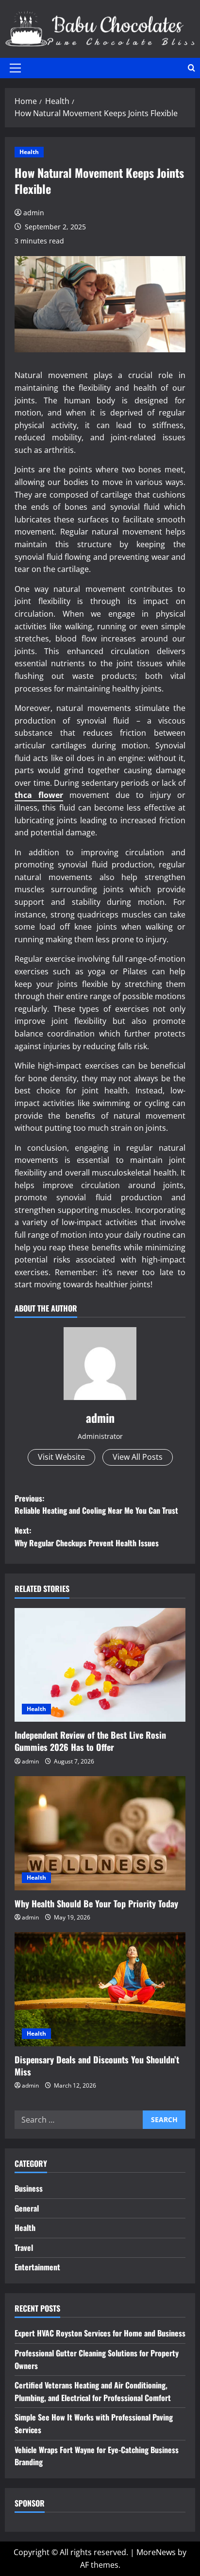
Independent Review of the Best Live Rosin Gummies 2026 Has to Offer (90, 1741)
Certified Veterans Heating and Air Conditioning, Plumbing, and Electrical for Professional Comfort (93, 2391)
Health (29, 152)
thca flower (39, 795)
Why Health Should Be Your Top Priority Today (96, 1903)
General (27, 2208)
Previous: (96, 1504)
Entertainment (37, 2267)
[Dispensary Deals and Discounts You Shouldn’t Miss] (100, 1989)
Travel (24, 2248)
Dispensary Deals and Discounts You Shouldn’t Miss (97, 2066)
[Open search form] (192, 68)
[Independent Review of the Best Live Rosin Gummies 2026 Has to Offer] (100, 1665)
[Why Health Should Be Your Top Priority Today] (100, 1833)
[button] (15, 68)
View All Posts (138, 1457)
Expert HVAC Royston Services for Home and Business (100, 2333)
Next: (87, 1537)
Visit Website (61, 1457)
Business (29, 2188)
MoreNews (156, 2552)
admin (34, 213)
